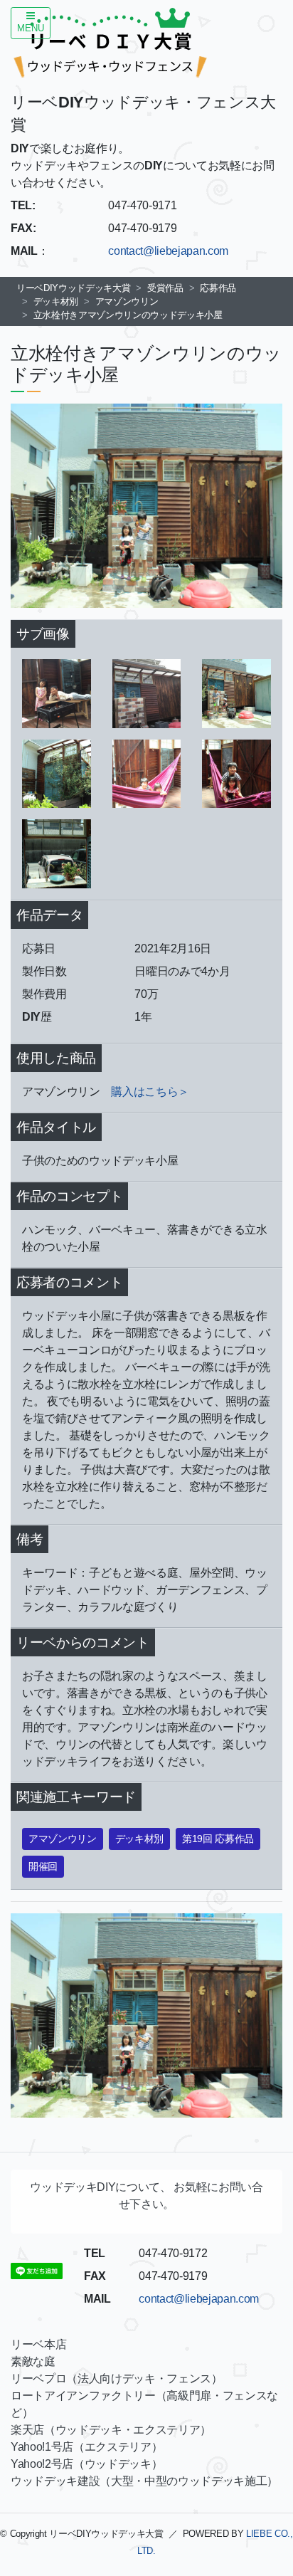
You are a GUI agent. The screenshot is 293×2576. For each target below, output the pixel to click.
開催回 (43, 1866)
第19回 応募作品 (218, 1839)
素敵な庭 (33, 2361)
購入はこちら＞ (150, 1092)
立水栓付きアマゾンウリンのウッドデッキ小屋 (128, 315)
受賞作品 (165, 288)
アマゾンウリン (127, 301)
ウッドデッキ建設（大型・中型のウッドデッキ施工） (144, 2481)
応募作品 (218, 288)
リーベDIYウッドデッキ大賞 (73, 288)
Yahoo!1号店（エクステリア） (86, 2447)
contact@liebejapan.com (168, 251)
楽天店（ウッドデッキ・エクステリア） (111, 2430)
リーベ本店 (38, 2344)
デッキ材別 (56, 301)
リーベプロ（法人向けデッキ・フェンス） (117, 2378)
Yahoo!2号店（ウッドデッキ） (86, 2464)
